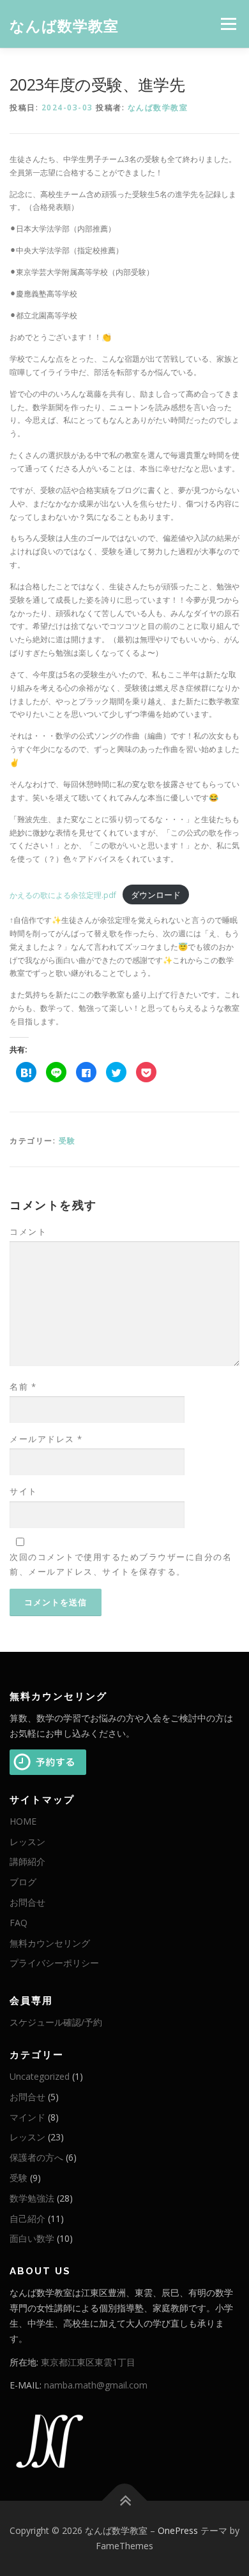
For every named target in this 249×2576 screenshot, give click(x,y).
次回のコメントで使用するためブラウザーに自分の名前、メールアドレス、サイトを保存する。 (121, 1564)
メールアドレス (46, 1439)
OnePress (178, 2530)
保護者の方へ (36, 2157)
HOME (23, 1821)
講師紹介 (27, 1861)
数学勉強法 (32, 2198)
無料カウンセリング (50, 1943)
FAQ (19, 1923)
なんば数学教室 (64, 25)
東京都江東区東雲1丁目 (88, 2362)
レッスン (27, 1842)
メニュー (228, 24)
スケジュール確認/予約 (56, 2022)
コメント (28, 1232)
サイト (24, 1491)
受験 (67, 1141)
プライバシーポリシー (54, 1963)
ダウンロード (156, 895)
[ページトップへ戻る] (125, 2501)
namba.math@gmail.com (96, 2385)
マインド (27, 2117)
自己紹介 (27, 2219)
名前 (23, 1387)
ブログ (23, 1882)
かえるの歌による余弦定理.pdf (63, 895)
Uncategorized (40, 2076)
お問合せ (27, 1902)
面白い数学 (32, 2238)
